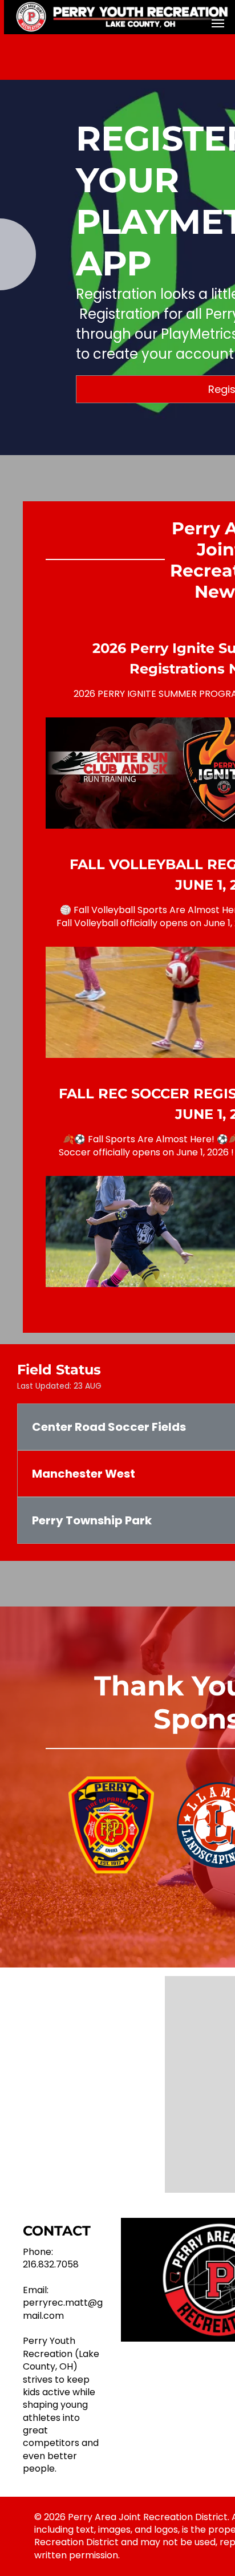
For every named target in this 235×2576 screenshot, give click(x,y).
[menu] (218, 23)
